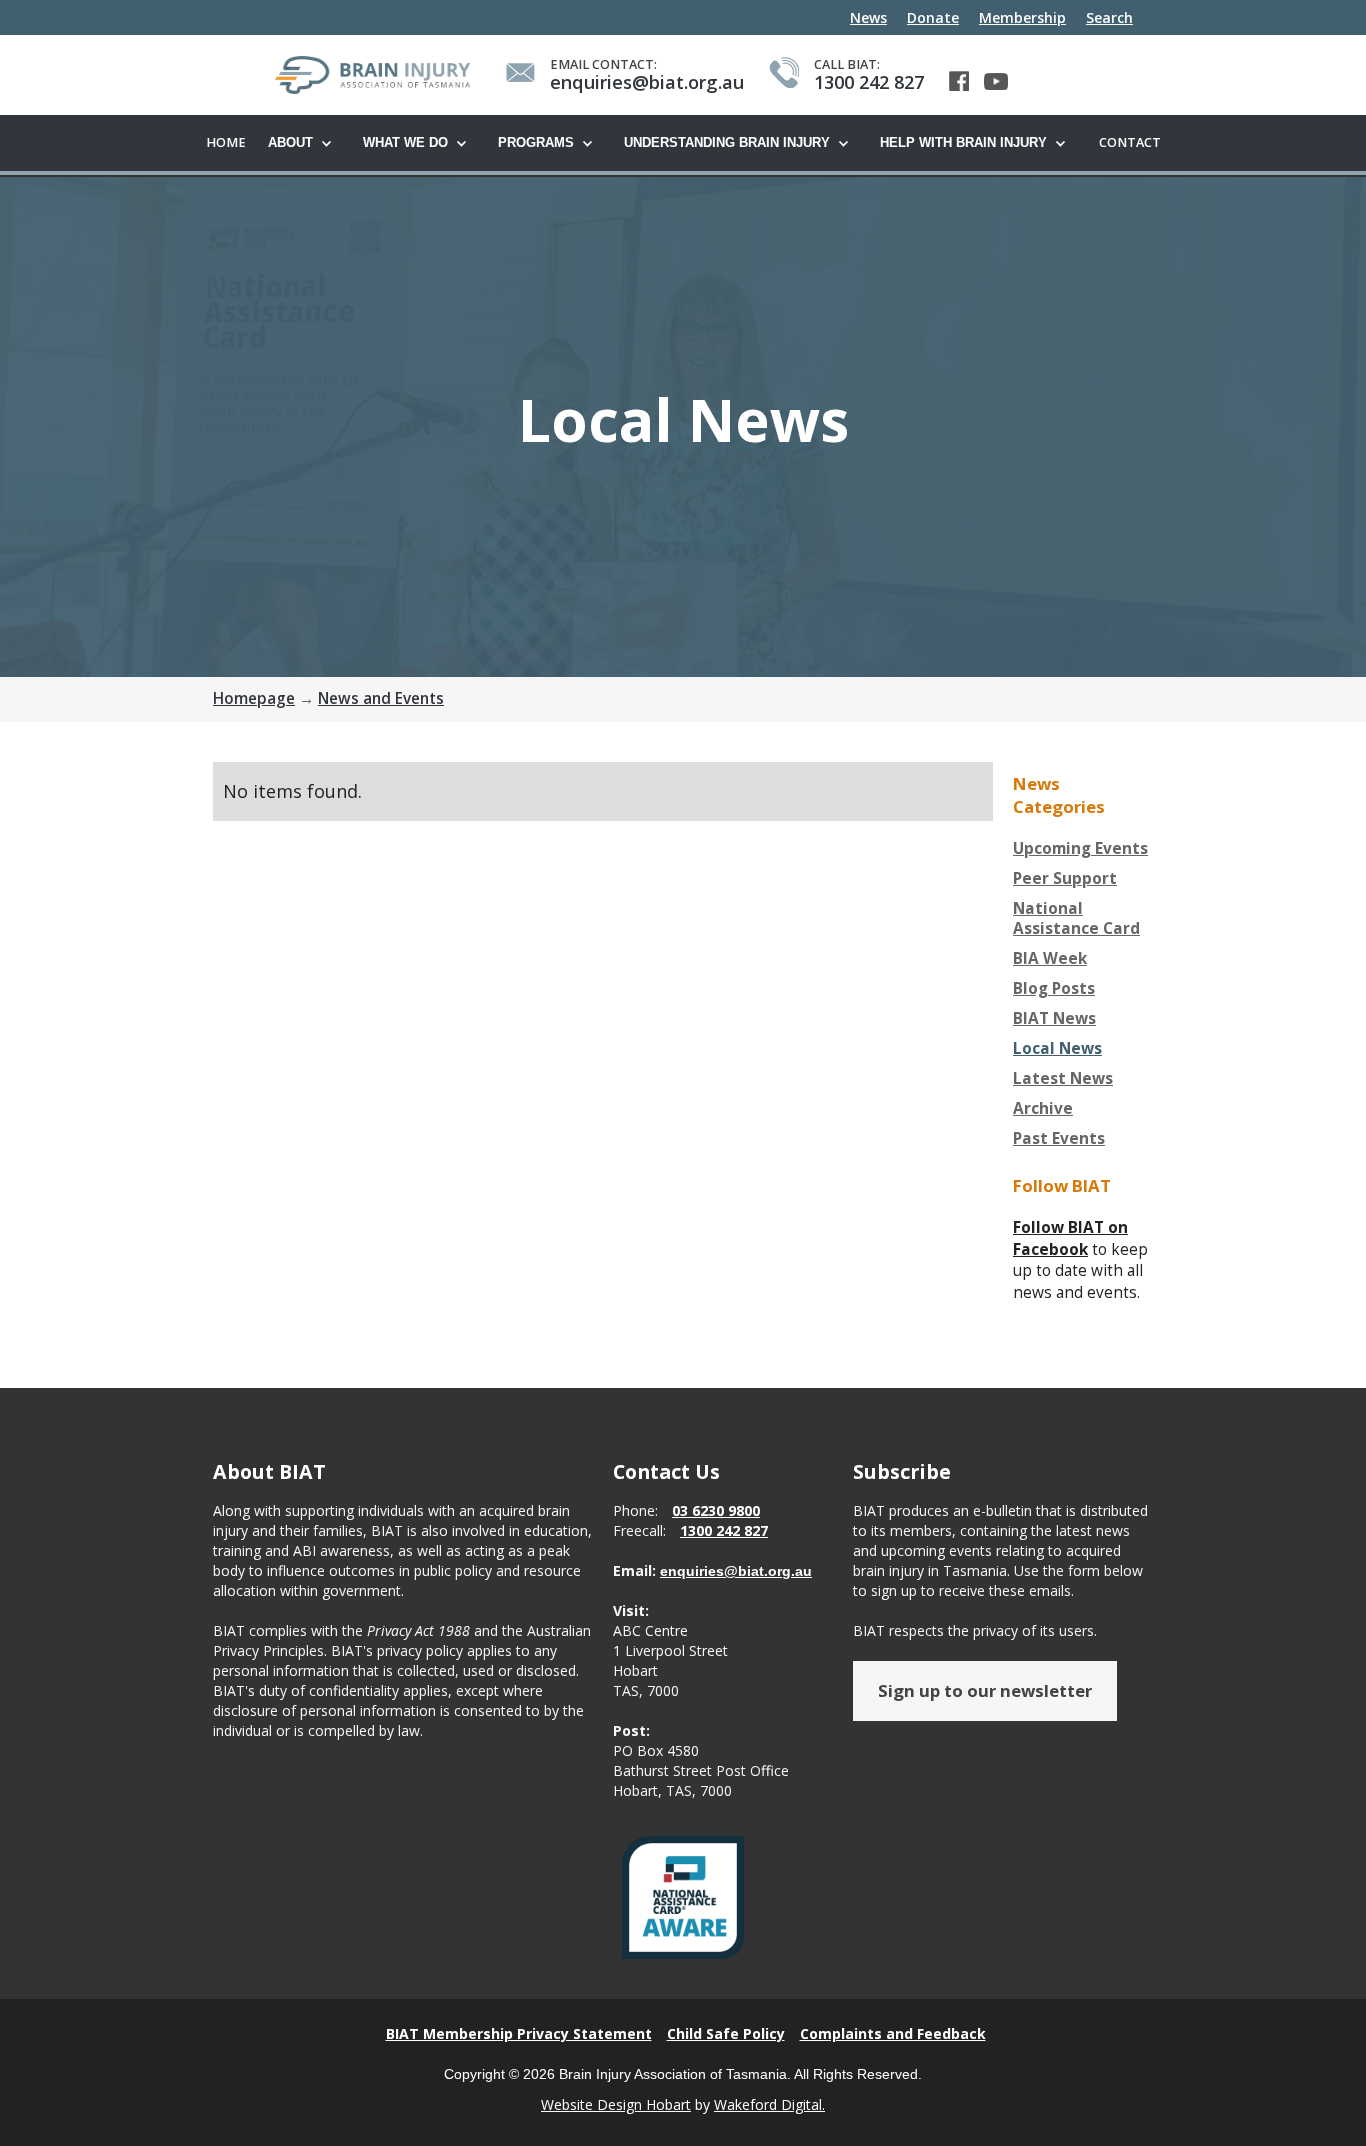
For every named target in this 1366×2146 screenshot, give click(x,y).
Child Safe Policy (726, 2033)
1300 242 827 (724, 1530)
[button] (305, 144)
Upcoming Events (1080, 849)
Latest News (1063, 1079)
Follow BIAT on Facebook (1070, 1238)
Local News (1057, 1049)
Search (1109, 17)
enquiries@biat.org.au (736, 1571)
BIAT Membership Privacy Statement (519, 2033)
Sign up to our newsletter (985, 1690)
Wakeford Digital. (769, 2104)
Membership (1022, 17)
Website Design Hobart (616, 2104)
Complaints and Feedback (893, 2033)
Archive (1043, 1109)
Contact (1130, 142)
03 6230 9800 (716, 1510)
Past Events (1059, 1139)
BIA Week (1050, 959)
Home (226, 142)
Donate (933, 17)
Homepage (254, 698)
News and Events (381, 698)
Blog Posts (1054, 989)
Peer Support (1065, 879)
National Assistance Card (1076, 919)
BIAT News (1054, 1019)
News (868, 17)
